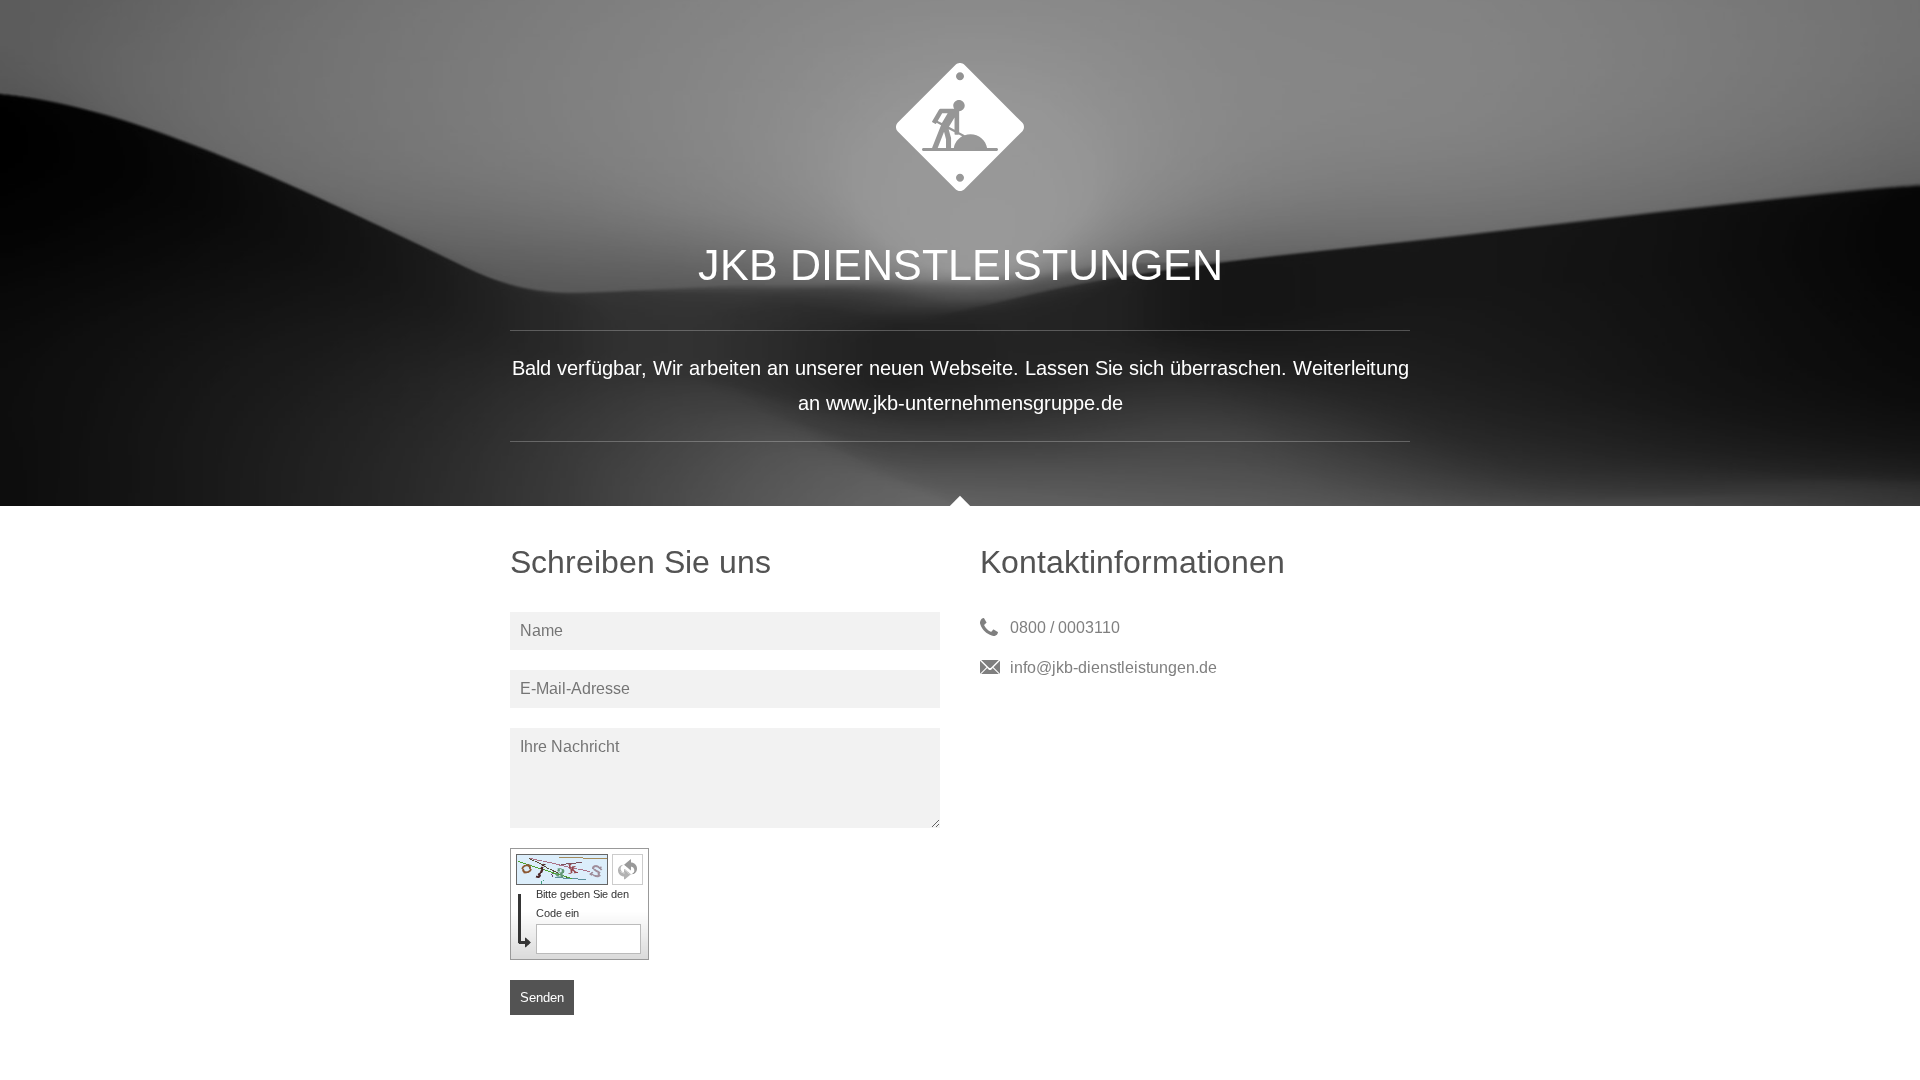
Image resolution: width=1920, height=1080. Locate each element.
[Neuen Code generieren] (627, 869)
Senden (542, 997)
